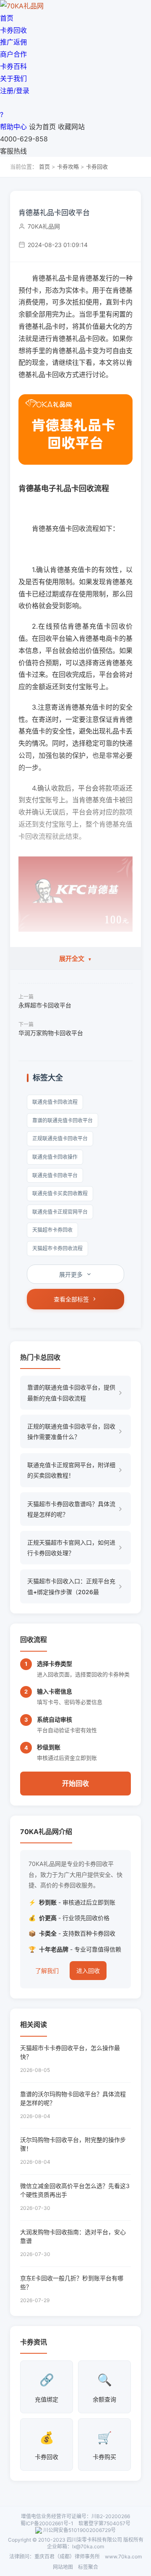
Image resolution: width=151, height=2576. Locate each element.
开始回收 (75, 1783)
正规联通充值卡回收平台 (60, 1138)
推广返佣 (13, 42)
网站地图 (63, 2567)
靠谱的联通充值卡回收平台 (62, 1120)
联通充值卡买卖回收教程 (60, 1193)
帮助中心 (13, 127)
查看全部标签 (71, 1299)
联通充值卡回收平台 (55, 1175)
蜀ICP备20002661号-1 (47, 2523)
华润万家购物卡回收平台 (51, 1033)
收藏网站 (71, 127)
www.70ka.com (123, 2556)
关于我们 (13, 78)
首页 (7, 18)
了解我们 (47, 1971)
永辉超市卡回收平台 (45, 1005)
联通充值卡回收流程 (55, 1102)
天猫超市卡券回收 (52, 1230)
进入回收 (88, 1971)
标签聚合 (88, 2567)
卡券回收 (13, 30)
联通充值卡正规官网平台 (60, 1212)
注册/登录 (15, 91)
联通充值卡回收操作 (55, 1157)
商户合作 (13, 54)
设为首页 (42, 127)
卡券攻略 (68, 167)
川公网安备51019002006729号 (79, 2530)
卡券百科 (13, 66)
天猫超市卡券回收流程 (57, 1248)
